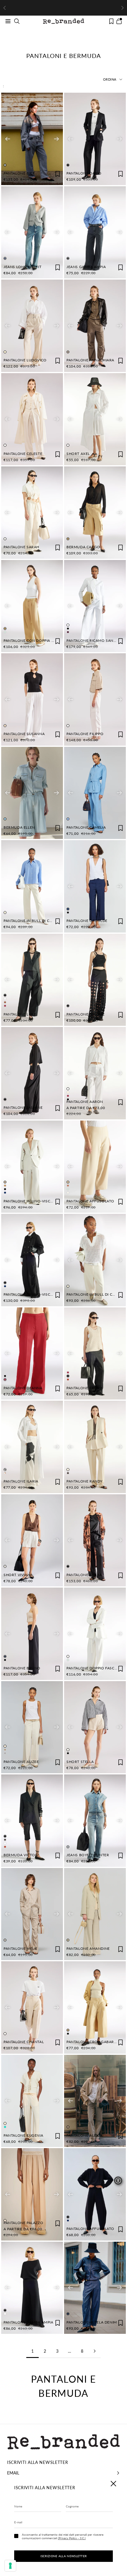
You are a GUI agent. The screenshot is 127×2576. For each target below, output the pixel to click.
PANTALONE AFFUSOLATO (90, 1201)
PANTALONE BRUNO (22, 1668)
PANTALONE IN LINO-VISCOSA (31, 1201)
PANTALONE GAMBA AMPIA (29, 2322)
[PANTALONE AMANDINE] (95, 1914)
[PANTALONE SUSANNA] (32, 699)
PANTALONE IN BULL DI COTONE (33, 921)
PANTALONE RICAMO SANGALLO (96, 640)
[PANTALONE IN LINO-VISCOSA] (32, 1167)
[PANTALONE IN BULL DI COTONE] (32, 886)
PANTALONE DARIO (84, 173)
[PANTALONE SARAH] (32, 513)
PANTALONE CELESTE (23, 454)
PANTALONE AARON (85, 1102)
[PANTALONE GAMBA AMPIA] (32, 2288)
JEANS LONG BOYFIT (22, 267)
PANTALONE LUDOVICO (25, 360)
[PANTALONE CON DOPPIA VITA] (32, 606)
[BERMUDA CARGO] (95, 513)
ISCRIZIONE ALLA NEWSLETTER (64, 2556)
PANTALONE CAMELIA (86, 827)
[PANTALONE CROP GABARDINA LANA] (95, 2007)
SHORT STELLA (80, 1762)
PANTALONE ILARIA (21, 1481)
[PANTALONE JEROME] (95, 980)
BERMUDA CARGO (83, 547)
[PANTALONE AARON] (95, 1073)
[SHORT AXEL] (95, 419)
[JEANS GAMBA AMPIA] (95, 232)
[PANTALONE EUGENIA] (32, 2101)
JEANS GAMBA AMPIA (86, 267)
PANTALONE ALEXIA (84, 2135)
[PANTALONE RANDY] (95, 1447)
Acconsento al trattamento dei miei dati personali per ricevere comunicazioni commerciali (63, 2536)
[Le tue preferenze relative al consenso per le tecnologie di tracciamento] (10, 2566)
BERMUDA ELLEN (19, 827)
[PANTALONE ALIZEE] (32, 1727)
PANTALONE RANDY (84, 1481)
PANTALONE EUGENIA (23, 2135)
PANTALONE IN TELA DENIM (92, 2322)
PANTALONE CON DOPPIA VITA (31, 640)
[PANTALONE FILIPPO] (95, 699)
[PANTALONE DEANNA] (32, 1354)
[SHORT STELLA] (95, 1727)
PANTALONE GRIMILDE (87, 921)
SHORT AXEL (78, 454)
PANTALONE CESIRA (85, 1388)
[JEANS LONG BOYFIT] (32, 232)
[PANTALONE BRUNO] (32, 1634)
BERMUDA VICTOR (21, 1855)
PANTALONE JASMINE (23, 1107)
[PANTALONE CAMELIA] (95, 793)
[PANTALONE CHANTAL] (32, 2007)
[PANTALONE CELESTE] (32, 419)
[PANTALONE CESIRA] (95, 1354)
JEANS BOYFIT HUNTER (88, 1855)
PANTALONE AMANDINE (88, 1948)
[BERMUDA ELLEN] (32, 793)
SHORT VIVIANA (18, 1575)
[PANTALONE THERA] (95, 1540)
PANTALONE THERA (84, 1575)
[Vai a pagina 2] (95, 2351)
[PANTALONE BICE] (32, 139)
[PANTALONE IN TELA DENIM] (95, 2288)
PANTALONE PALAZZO (23, 2223)
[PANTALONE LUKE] (32, 980)
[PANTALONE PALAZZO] (32, 2194)
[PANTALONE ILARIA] (32, 1447)
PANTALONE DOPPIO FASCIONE (95, 1668)
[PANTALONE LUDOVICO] (32, 326)
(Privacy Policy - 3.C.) (72, 2538)
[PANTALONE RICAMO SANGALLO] (95, 606)
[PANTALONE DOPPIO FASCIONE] (95, 1634)
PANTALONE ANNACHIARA (90, 360)
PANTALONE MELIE (21, 1948)
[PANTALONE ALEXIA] (95, 2101)
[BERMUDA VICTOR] (32, 1821)
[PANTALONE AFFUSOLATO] (95, 1167)
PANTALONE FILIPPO (85, 734)
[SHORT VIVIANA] (32, 1540)
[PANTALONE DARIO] (95, 139)
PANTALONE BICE (19, 173)
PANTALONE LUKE (20, 1014)
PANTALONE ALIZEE (21, 1762)
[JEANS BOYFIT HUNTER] (95, 1821)
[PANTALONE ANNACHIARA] (95, 326)
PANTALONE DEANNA (23, 1388)
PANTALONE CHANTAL (24, 2042)
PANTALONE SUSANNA (24, 734)
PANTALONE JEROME (86, 1014)
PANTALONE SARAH (21, 547)
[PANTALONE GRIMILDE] (95, 886)
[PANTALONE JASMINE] (32, 1073)
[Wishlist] (111, 21)
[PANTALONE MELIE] (32, 1914)
